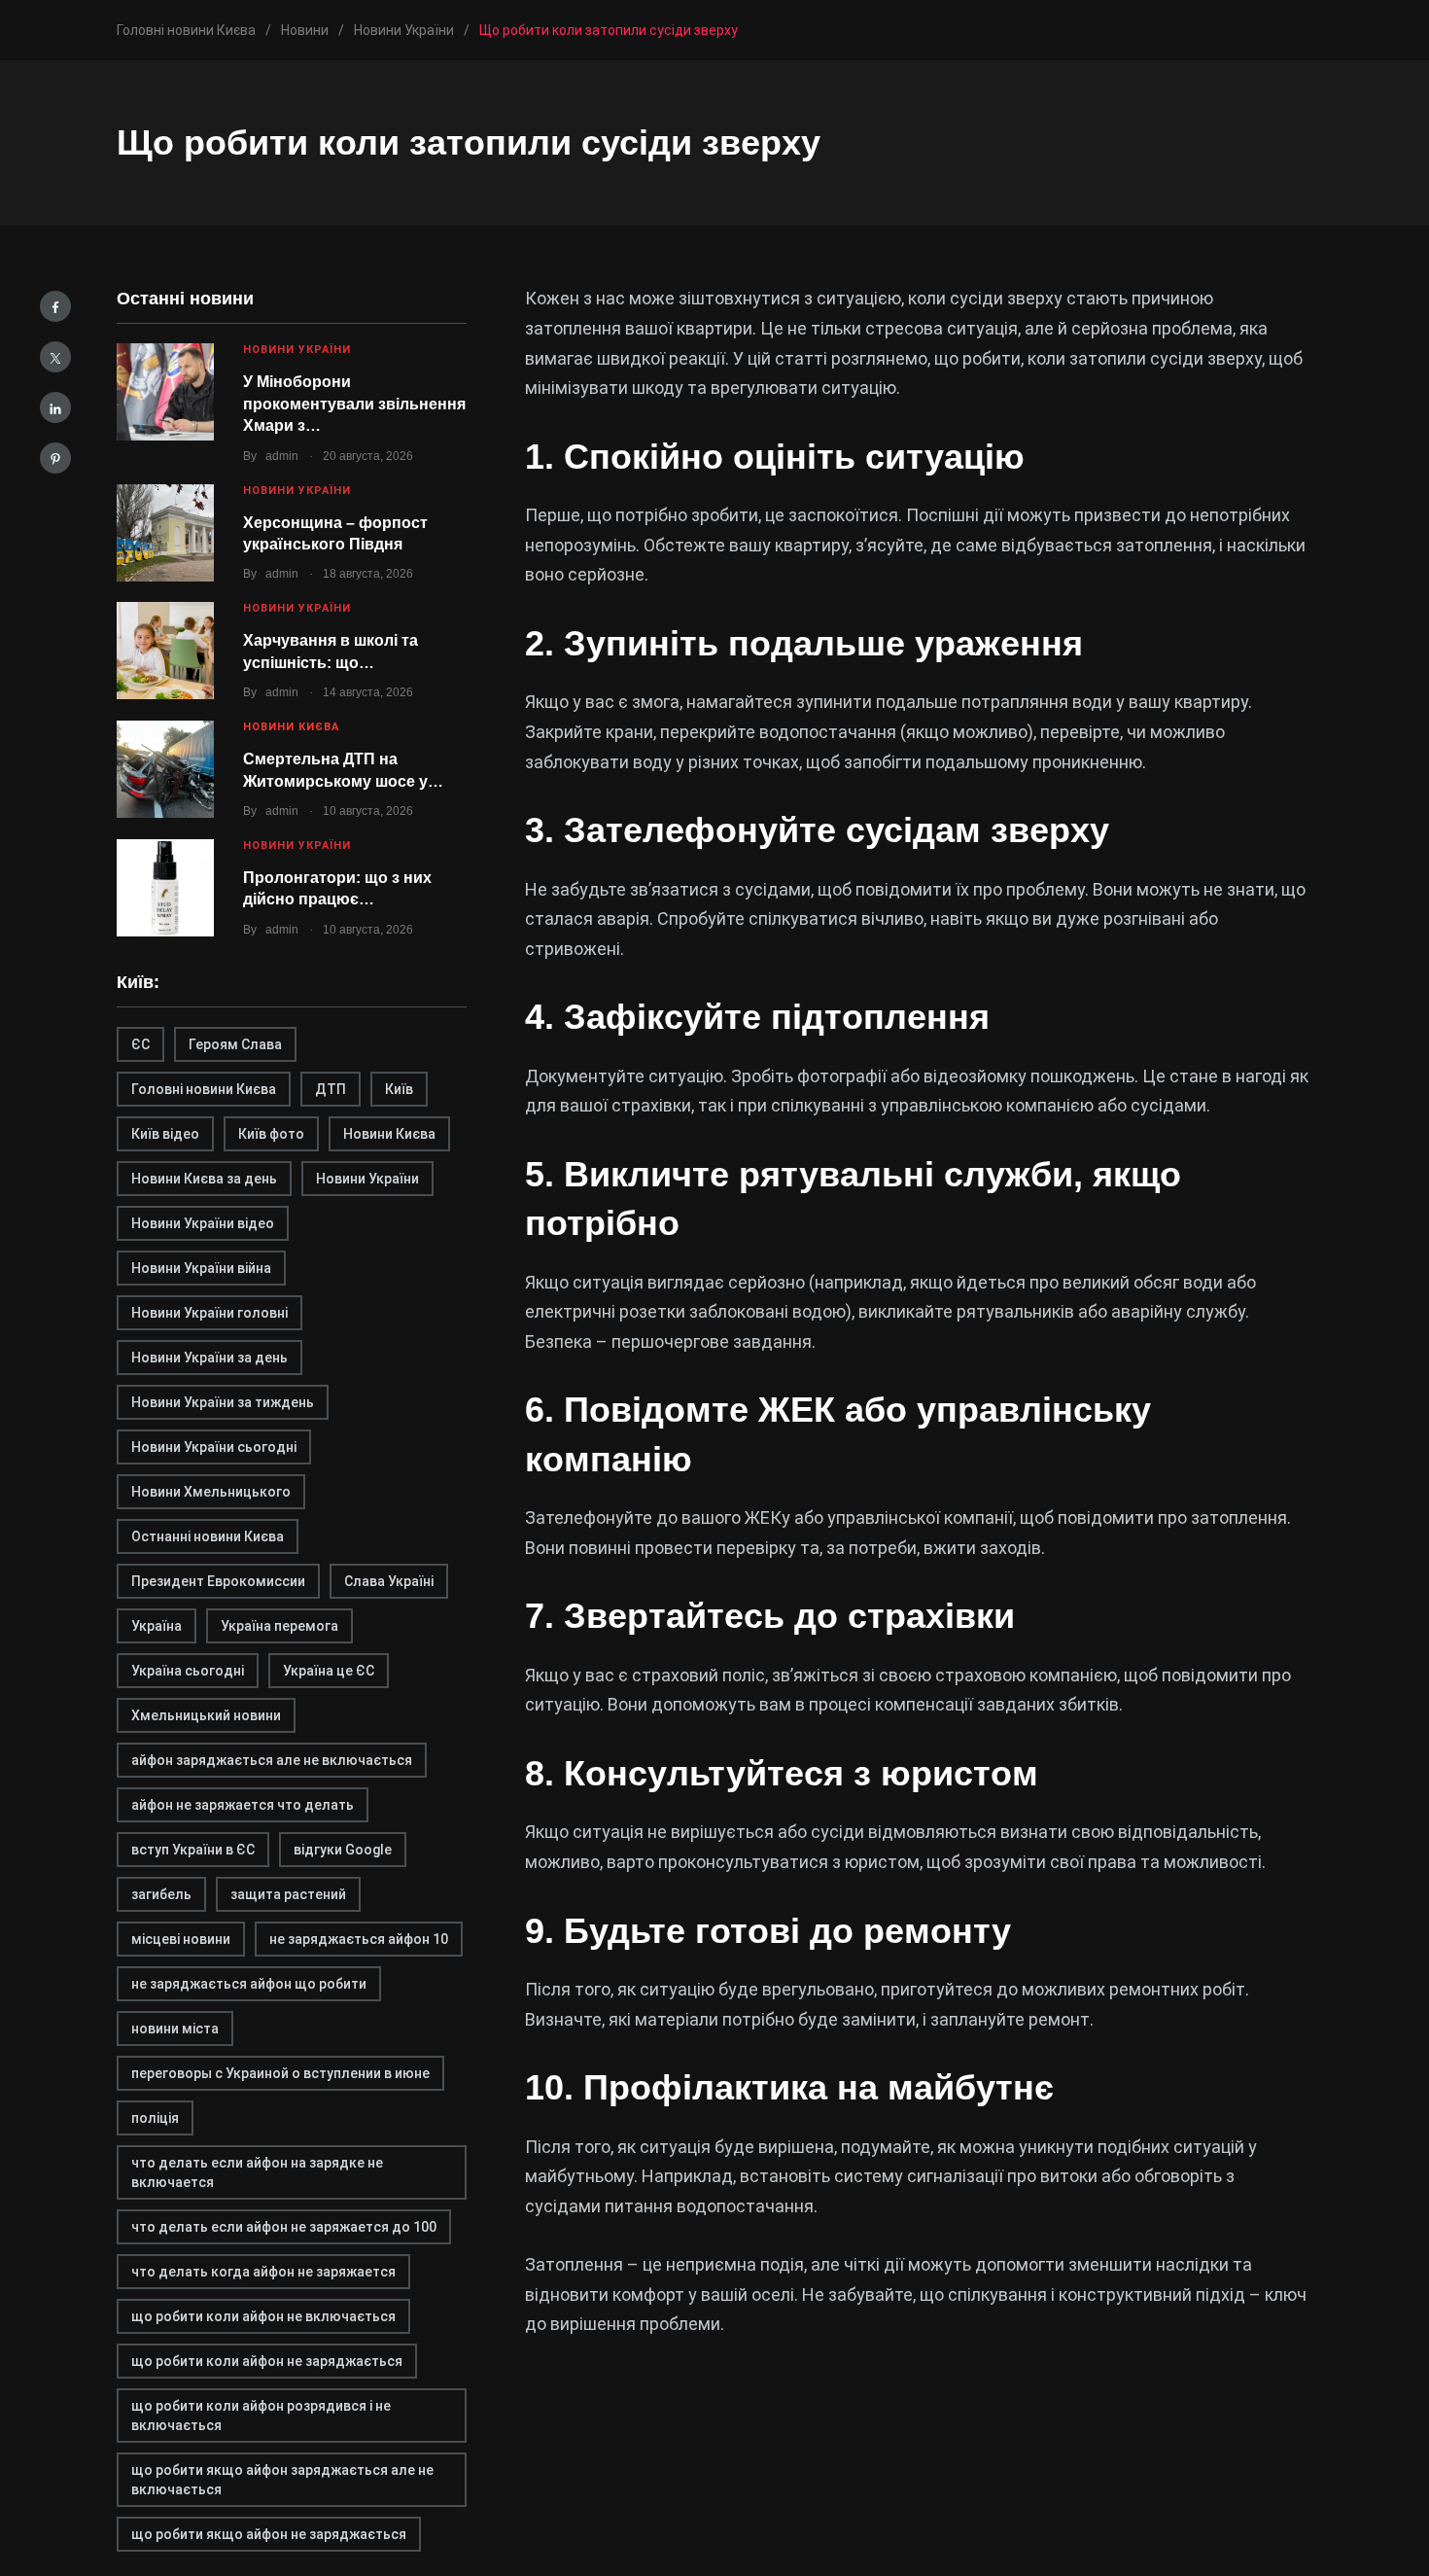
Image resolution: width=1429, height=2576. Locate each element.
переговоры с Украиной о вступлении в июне (280, 2073)
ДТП (331, 1089)
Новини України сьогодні (214, 1447)
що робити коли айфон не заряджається (267, 2361)
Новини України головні (209, 1313)
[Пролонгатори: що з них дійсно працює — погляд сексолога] (165, 888)
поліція (155, 2118)
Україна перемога (279, 1626)
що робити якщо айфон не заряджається (269, 2534)
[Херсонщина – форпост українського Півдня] (165, 533)
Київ (399, 1089)
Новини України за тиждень (223, 1402)
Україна (157, 1626)
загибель (161, 1894)
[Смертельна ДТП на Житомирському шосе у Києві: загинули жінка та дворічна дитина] (165, 769)
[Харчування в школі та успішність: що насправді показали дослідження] (165, 651)
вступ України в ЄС (193, 1850)
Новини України (297, 350)
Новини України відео (203, 1223)
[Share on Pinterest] (55, 458)
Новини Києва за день (204, 1179)
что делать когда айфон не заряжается (263, 2272)
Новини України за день (209, 1358)
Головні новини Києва (204, 1089)
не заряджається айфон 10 (359, 1939)
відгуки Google (343, 1850)
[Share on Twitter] (55, 357)
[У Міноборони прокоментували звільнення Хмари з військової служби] (165, 392)
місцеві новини (181, 1939)
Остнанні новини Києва (208, 1536)
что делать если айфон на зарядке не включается (257, 2172)
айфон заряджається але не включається (272, 1760)
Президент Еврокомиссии (218, 1581)
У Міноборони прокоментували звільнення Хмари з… (354, 404)
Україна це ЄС (329, 1671)
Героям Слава (235, 1044)
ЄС (140, 1044)
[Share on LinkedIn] (55, 407)
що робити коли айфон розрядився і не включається (261, 2416)
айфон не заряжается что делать (243, 1805)
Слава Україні (389, 1581)
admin (282, 456)
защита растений (288, 1894)
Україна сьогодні (188, 1671)
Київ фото (271, 1134)
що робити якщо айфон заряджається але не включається (282, 2480)
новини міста (175, 2029)
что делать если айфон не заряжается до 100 (284, 2227)
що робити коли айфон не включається (263, 2316)
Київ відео (165, 1134)
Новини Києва (291, 727)
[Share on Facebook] (55, 306)
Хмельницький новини (206, 1715)
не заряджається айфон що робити (249, 1984)
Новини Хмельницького (211, 1492)
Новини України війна (201, 1268)
